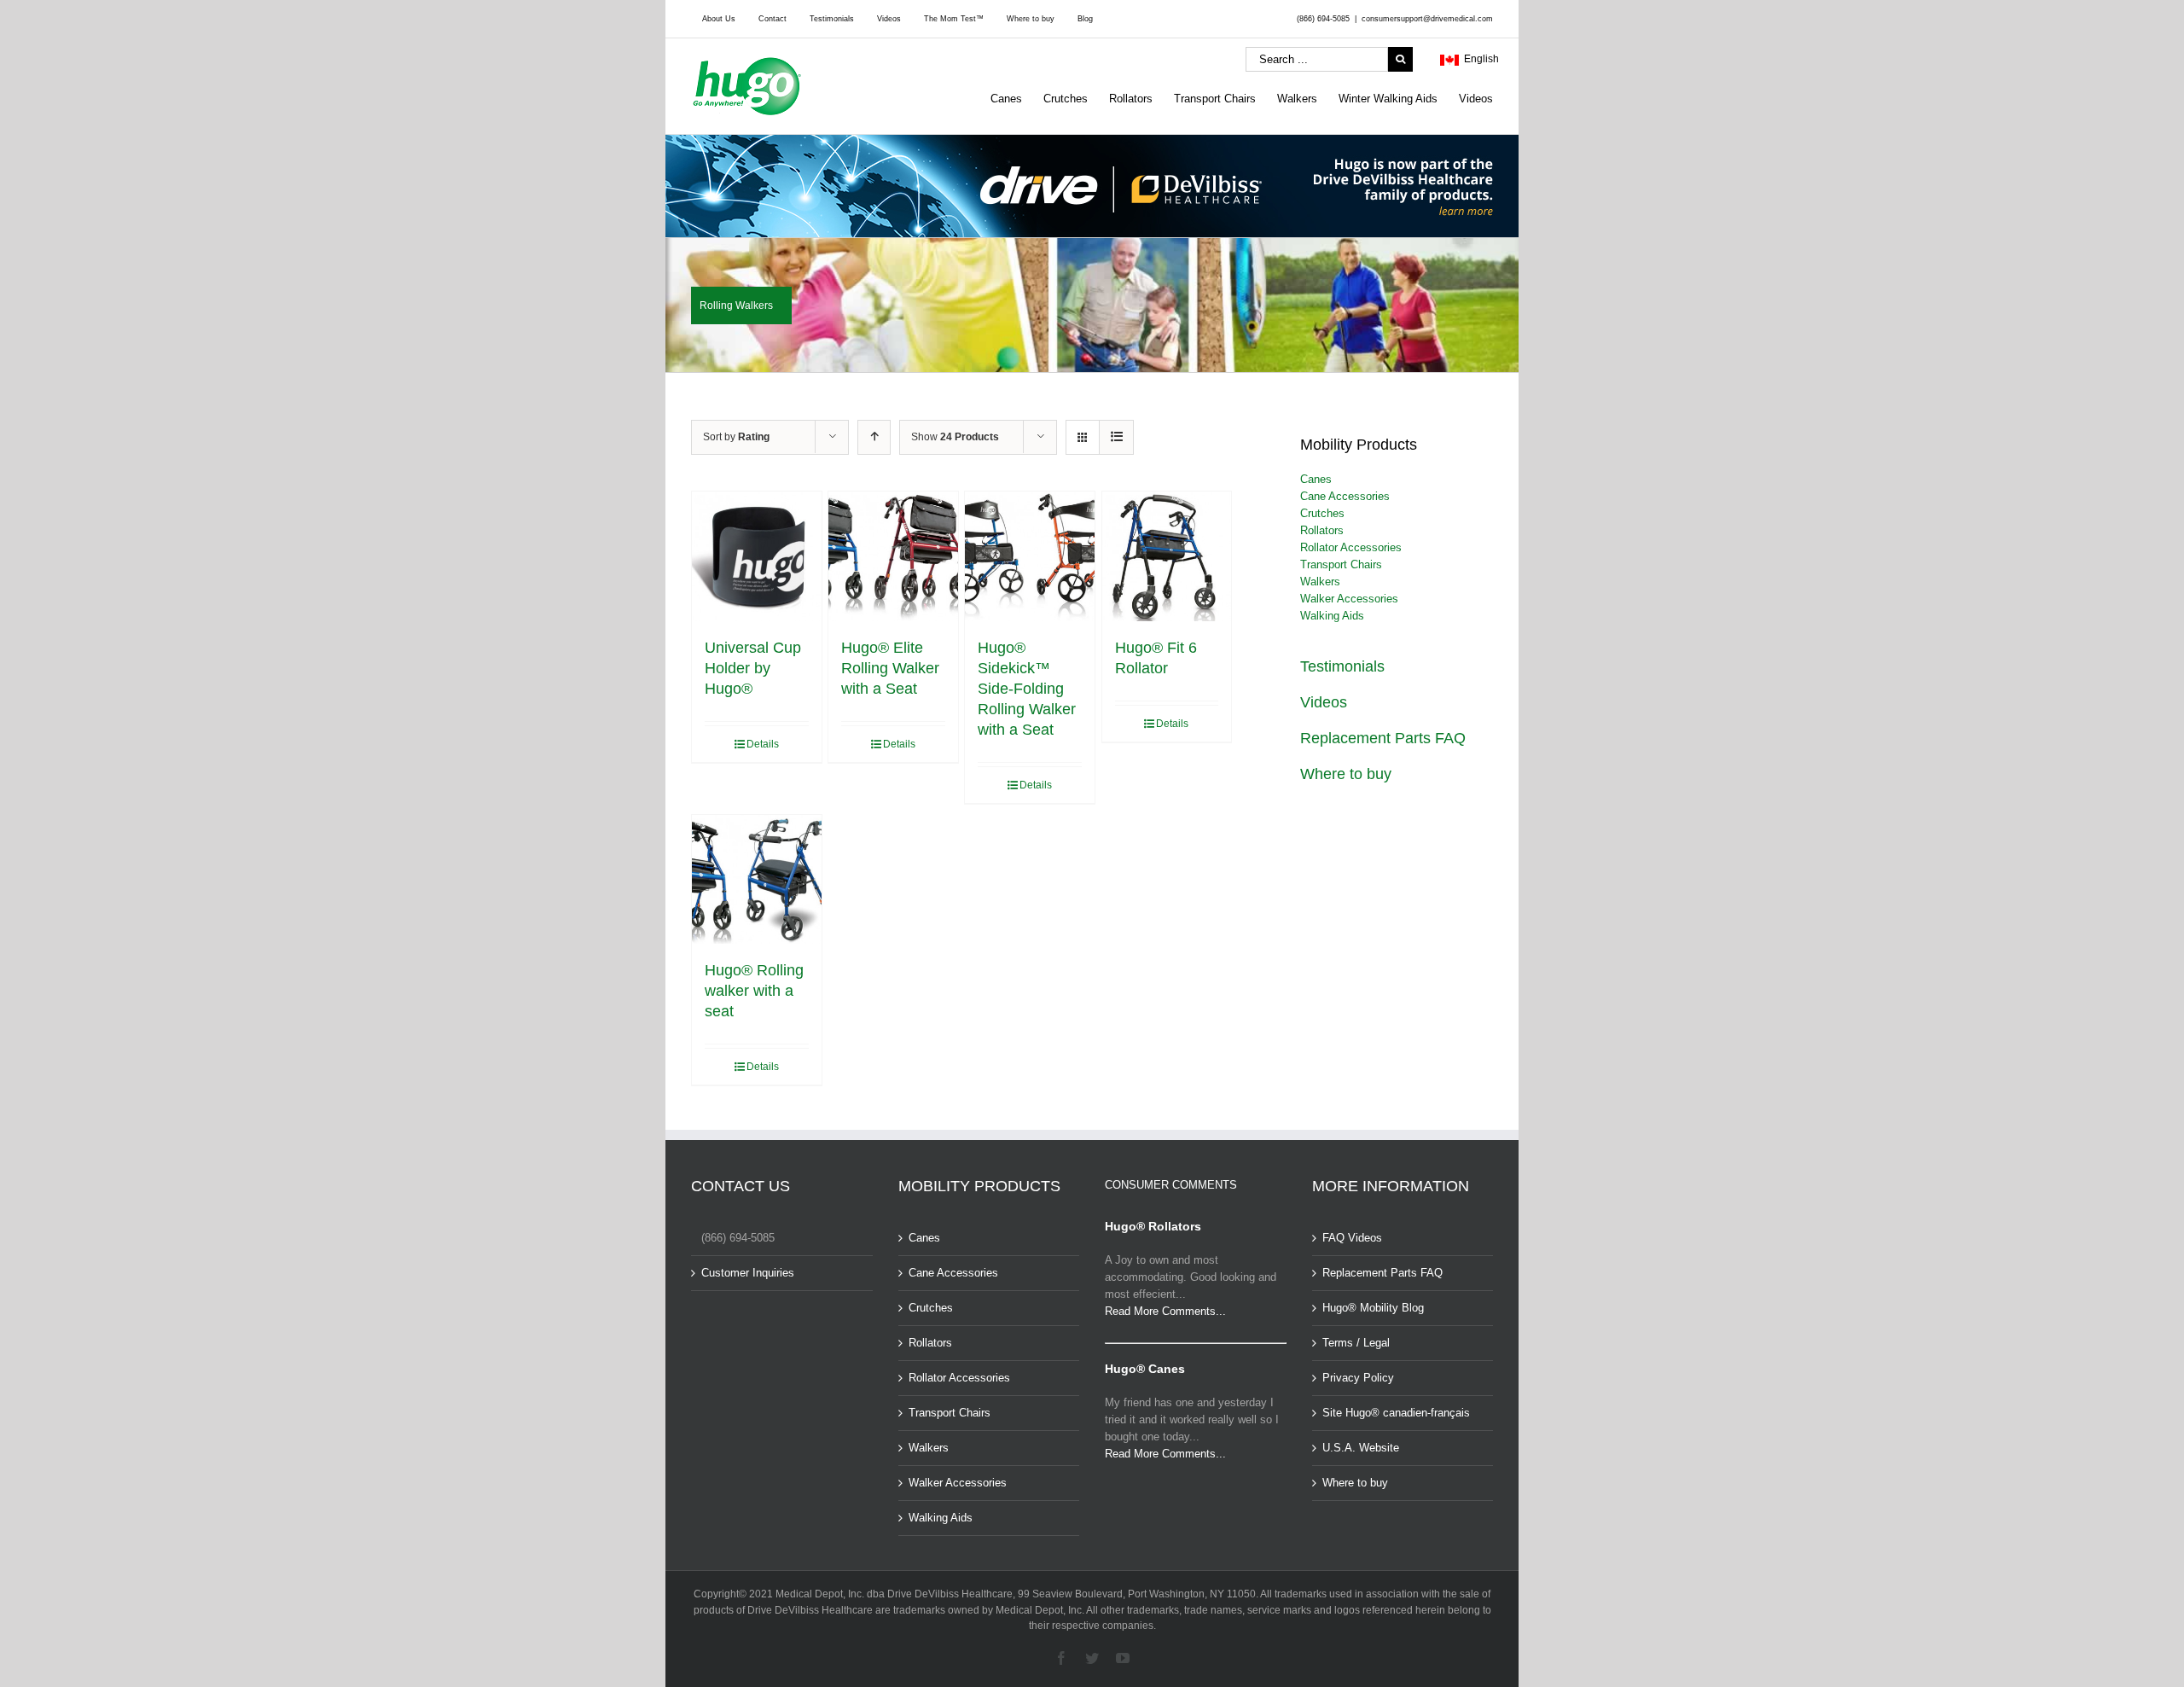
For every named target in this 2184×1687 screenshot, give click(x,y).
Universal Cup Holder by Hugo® (753, 668)
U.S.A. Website (1361, 1448)
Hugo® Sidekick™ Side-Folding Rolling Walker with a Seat (1027, 689)
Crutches (1322, 513)
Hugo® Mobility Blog (1373, 1308)
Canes (1316, 479)
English (1479, 59)
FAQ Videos (1352, 1238)
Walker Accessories (1349, 599)
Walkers (1320, 582)
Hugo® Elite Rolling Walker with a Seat (890, 668)
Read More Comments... (1165, 1311)
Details (763, 744)
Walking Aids (1332, 616)
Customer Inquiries (748, 1273)
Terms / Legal (1356, 1343)
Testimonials (1342, 666)
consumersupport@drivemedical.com (1427, 19)
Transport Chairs (1341, 564)
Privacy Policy (1358, 1378)
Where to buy (1346, 774)
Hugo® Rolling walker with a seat (754, 991)
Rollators (1322, 530)
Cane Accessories (1345, 496)
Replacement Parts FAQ (1383, 738)
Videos (1324, 702)
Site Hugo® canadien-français (1396, 1413)
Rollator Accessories (1351, 547)
